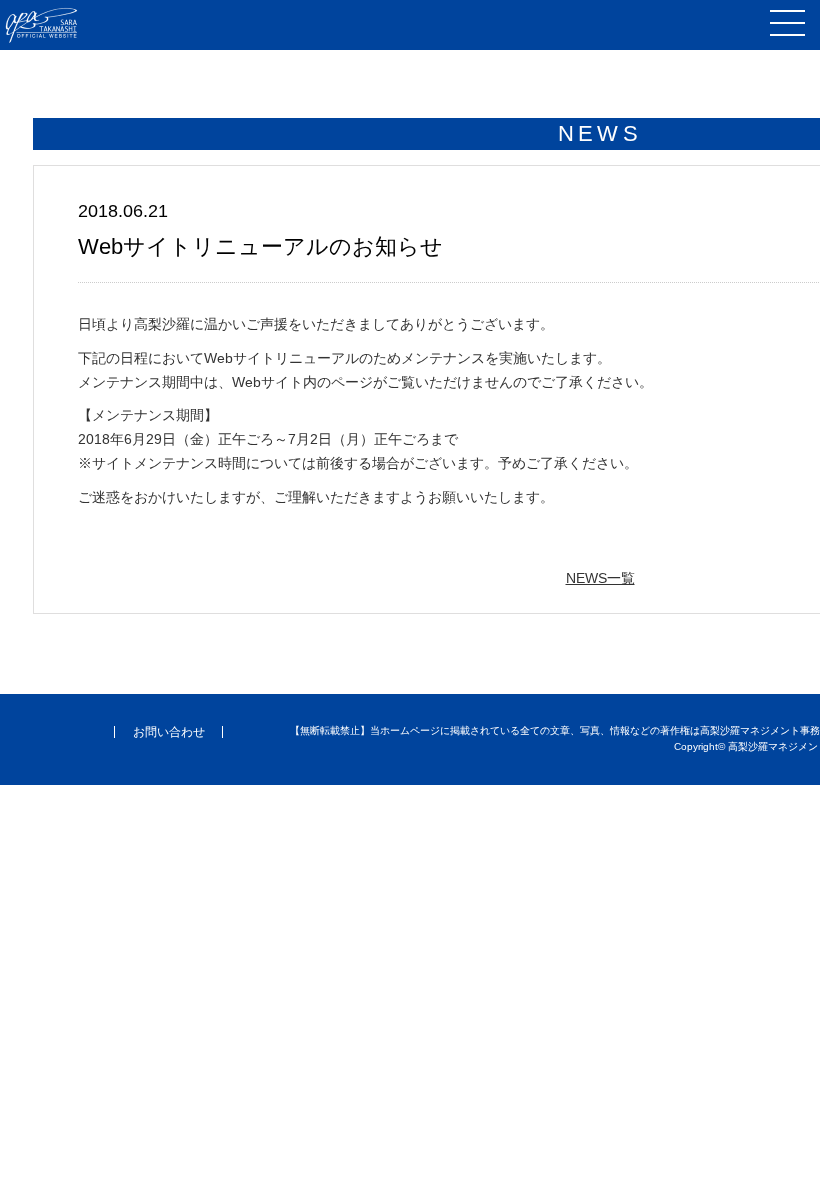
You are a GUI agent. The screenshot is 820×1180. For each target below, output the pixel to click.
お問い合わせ (169, 732)
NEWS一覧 (600, 578)
